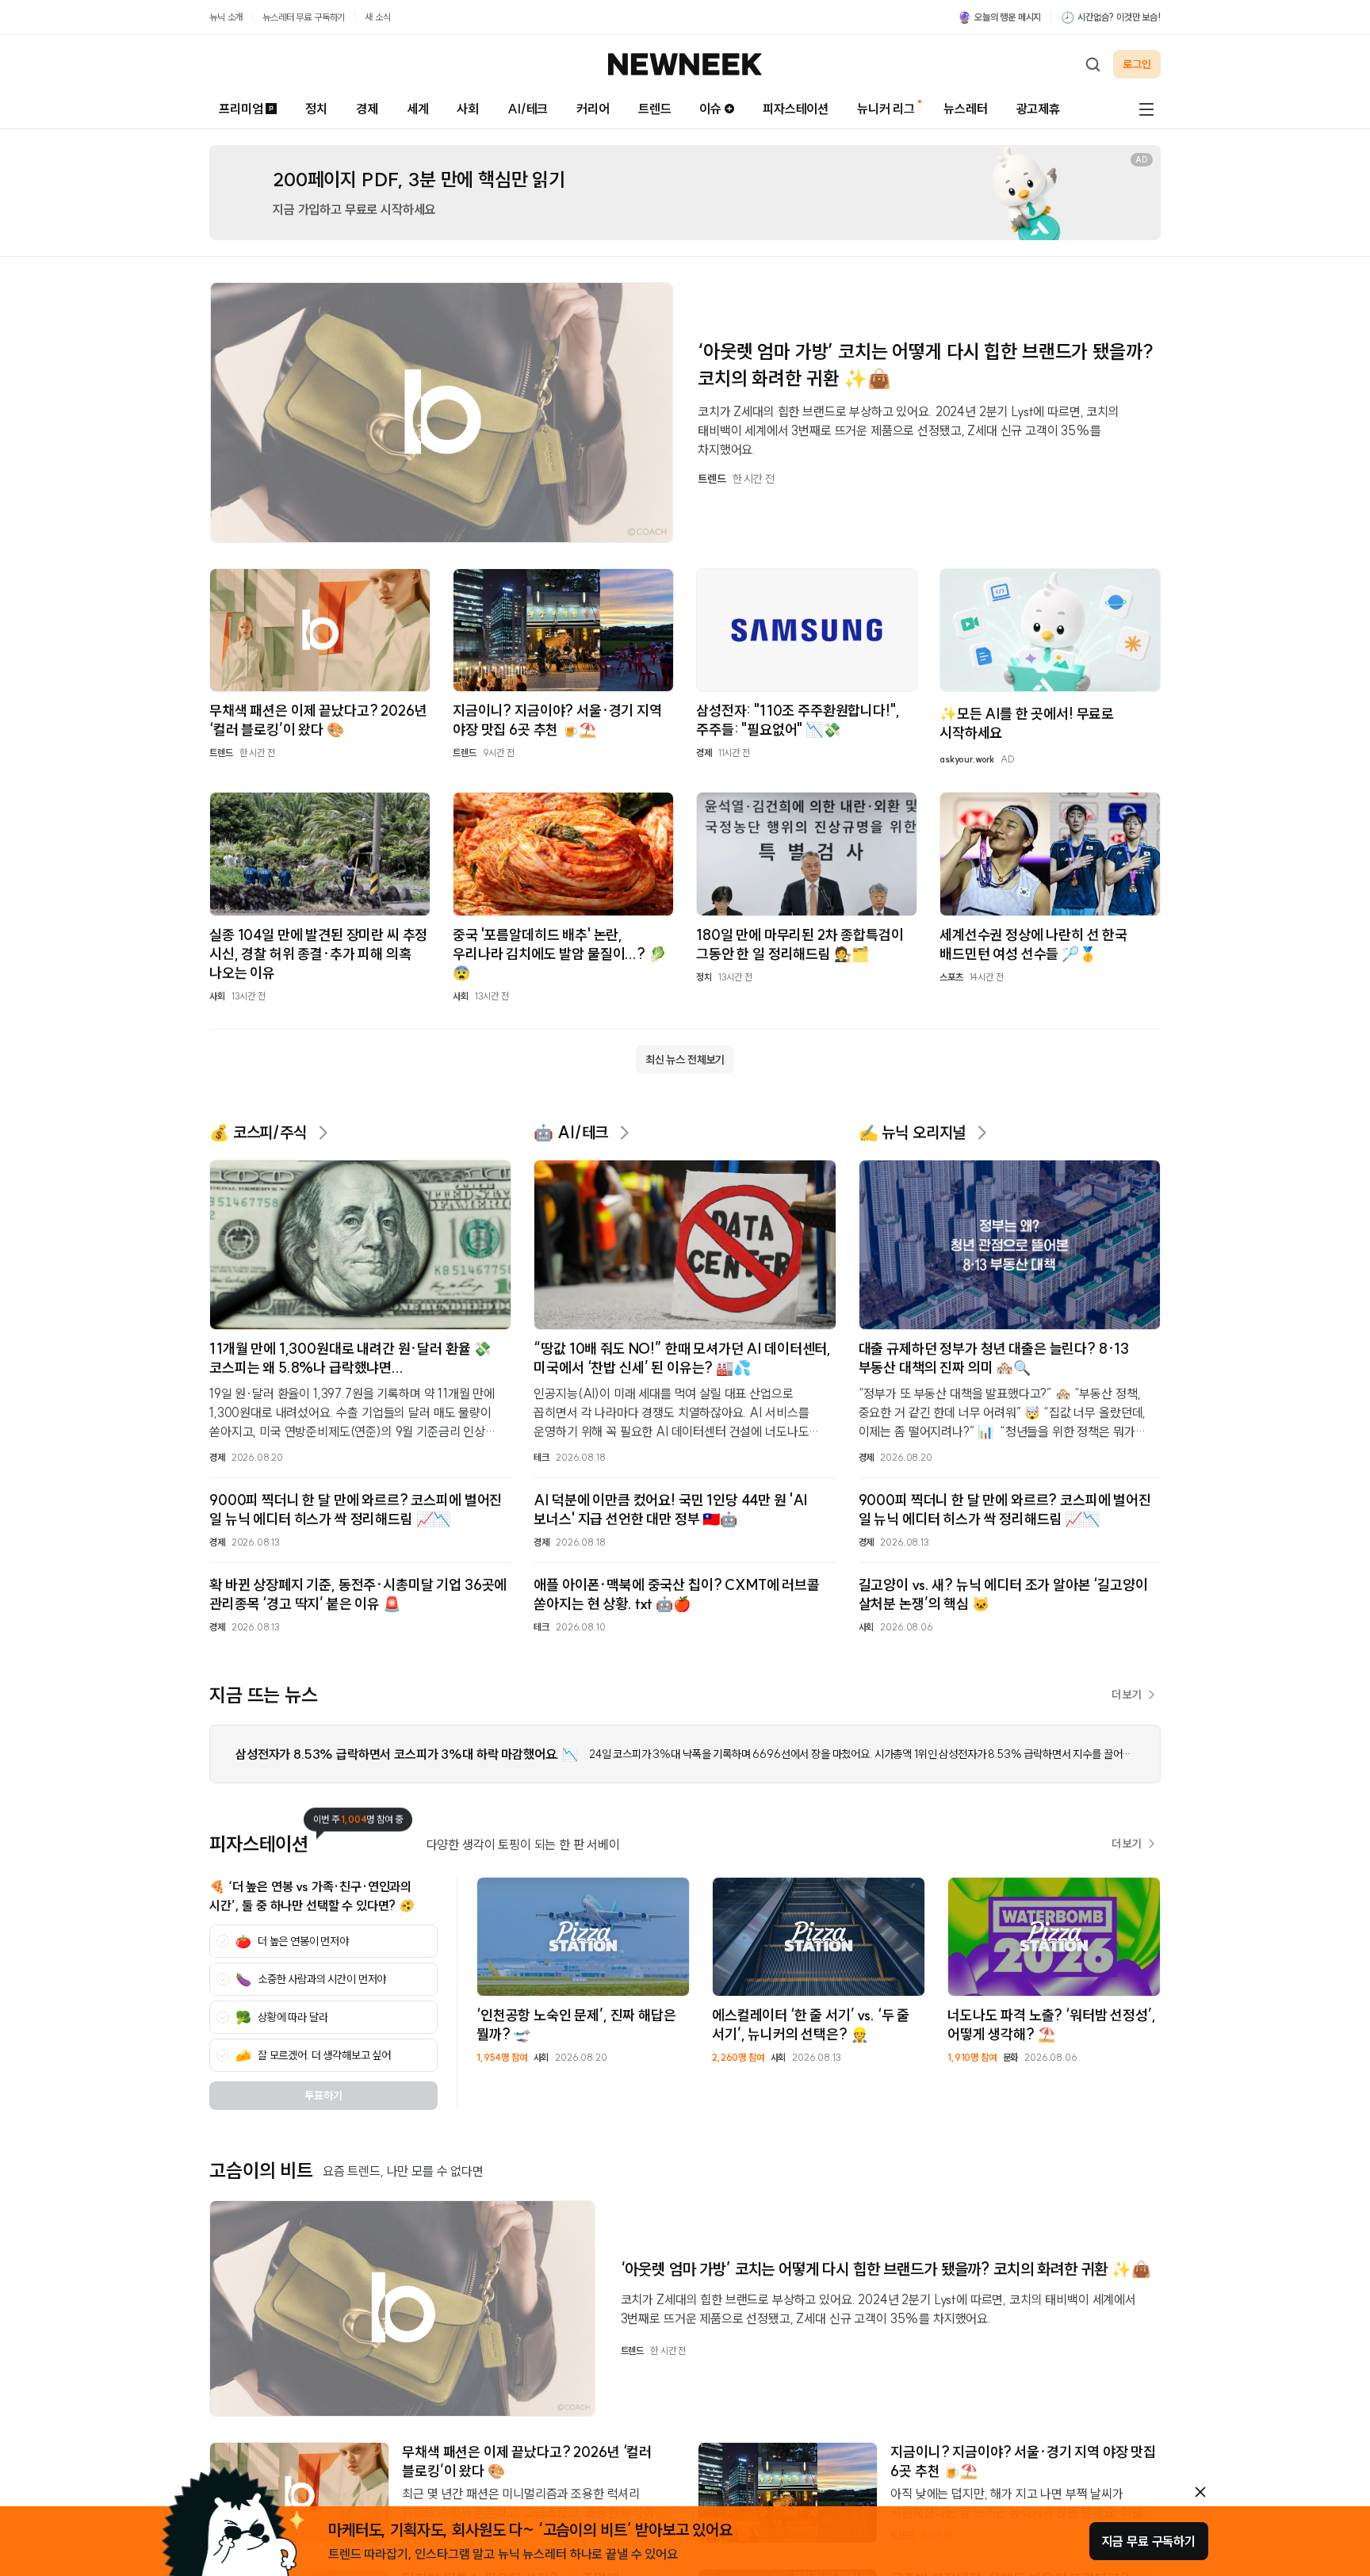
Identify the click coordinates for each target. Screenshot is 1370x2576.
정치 (316, 109)
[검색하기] (1093, 64)
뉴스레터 (965, 109)
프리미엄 (241, 109)
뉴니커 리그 (886, 109)
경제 (367, 109)
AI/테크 (528, 109)
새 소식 (377, 17)
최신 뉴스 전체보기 (685, 1060)
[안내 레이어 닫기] (1200, 2492)
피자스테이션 (796, 109)
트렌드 (655, 109)
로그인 (1137, 64)
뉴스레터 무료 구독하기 (304, 17)
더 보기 (1127, 1695)
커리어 (593, 109)
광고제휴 (1038, 109)
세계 (418, 109)
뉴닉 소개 (226, 17)
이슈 (710, 109)
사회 (468, 109)
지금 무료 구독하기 (1149, 2541)
